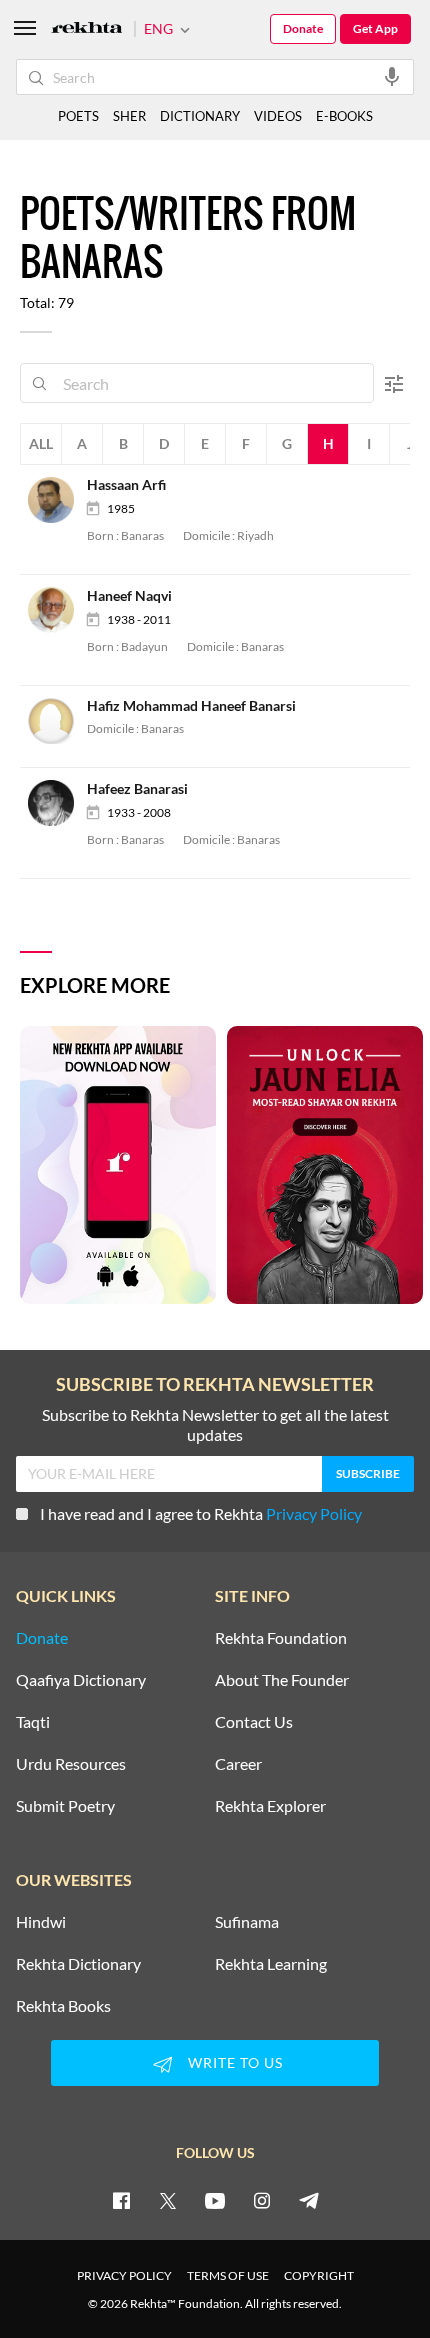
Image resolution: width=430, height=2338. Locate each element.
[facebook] (121, 2200)
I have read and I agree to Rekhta (201, 1513)
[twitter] (168, 2200)
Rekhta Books (63, 2006)
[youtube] (215, 2200)
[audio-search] (392, 76)
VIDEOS (278, 116)
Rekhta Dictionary (78, 1964)
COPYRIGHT (319, 2275)
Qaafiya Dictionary (81, 1680)
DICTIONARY (200, 116)
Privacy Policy (314, 1513)
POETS (78, 116)
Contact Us (254, 1722)
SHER (129, 116)
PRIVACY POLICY (124, 2275)
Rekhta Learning (271, 1964)
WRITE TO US (235, 2062)
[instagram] (262, 2200)
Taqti (33, 1722)
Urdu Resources (71, 1764)
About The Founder (282, 1680)
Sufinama (247, 1922)
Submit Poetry (65, 1806)
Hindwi (41, 1922)
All (41, 443)
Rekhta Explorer (270, 1806)
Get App (375, 28)
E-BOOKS (344, 116)
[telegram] (309, 2200)
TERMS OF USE (228, 2275)
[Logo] (87, 29)
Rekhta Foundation (281, 1638)
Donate (303, 28)
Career (238, 1764)
